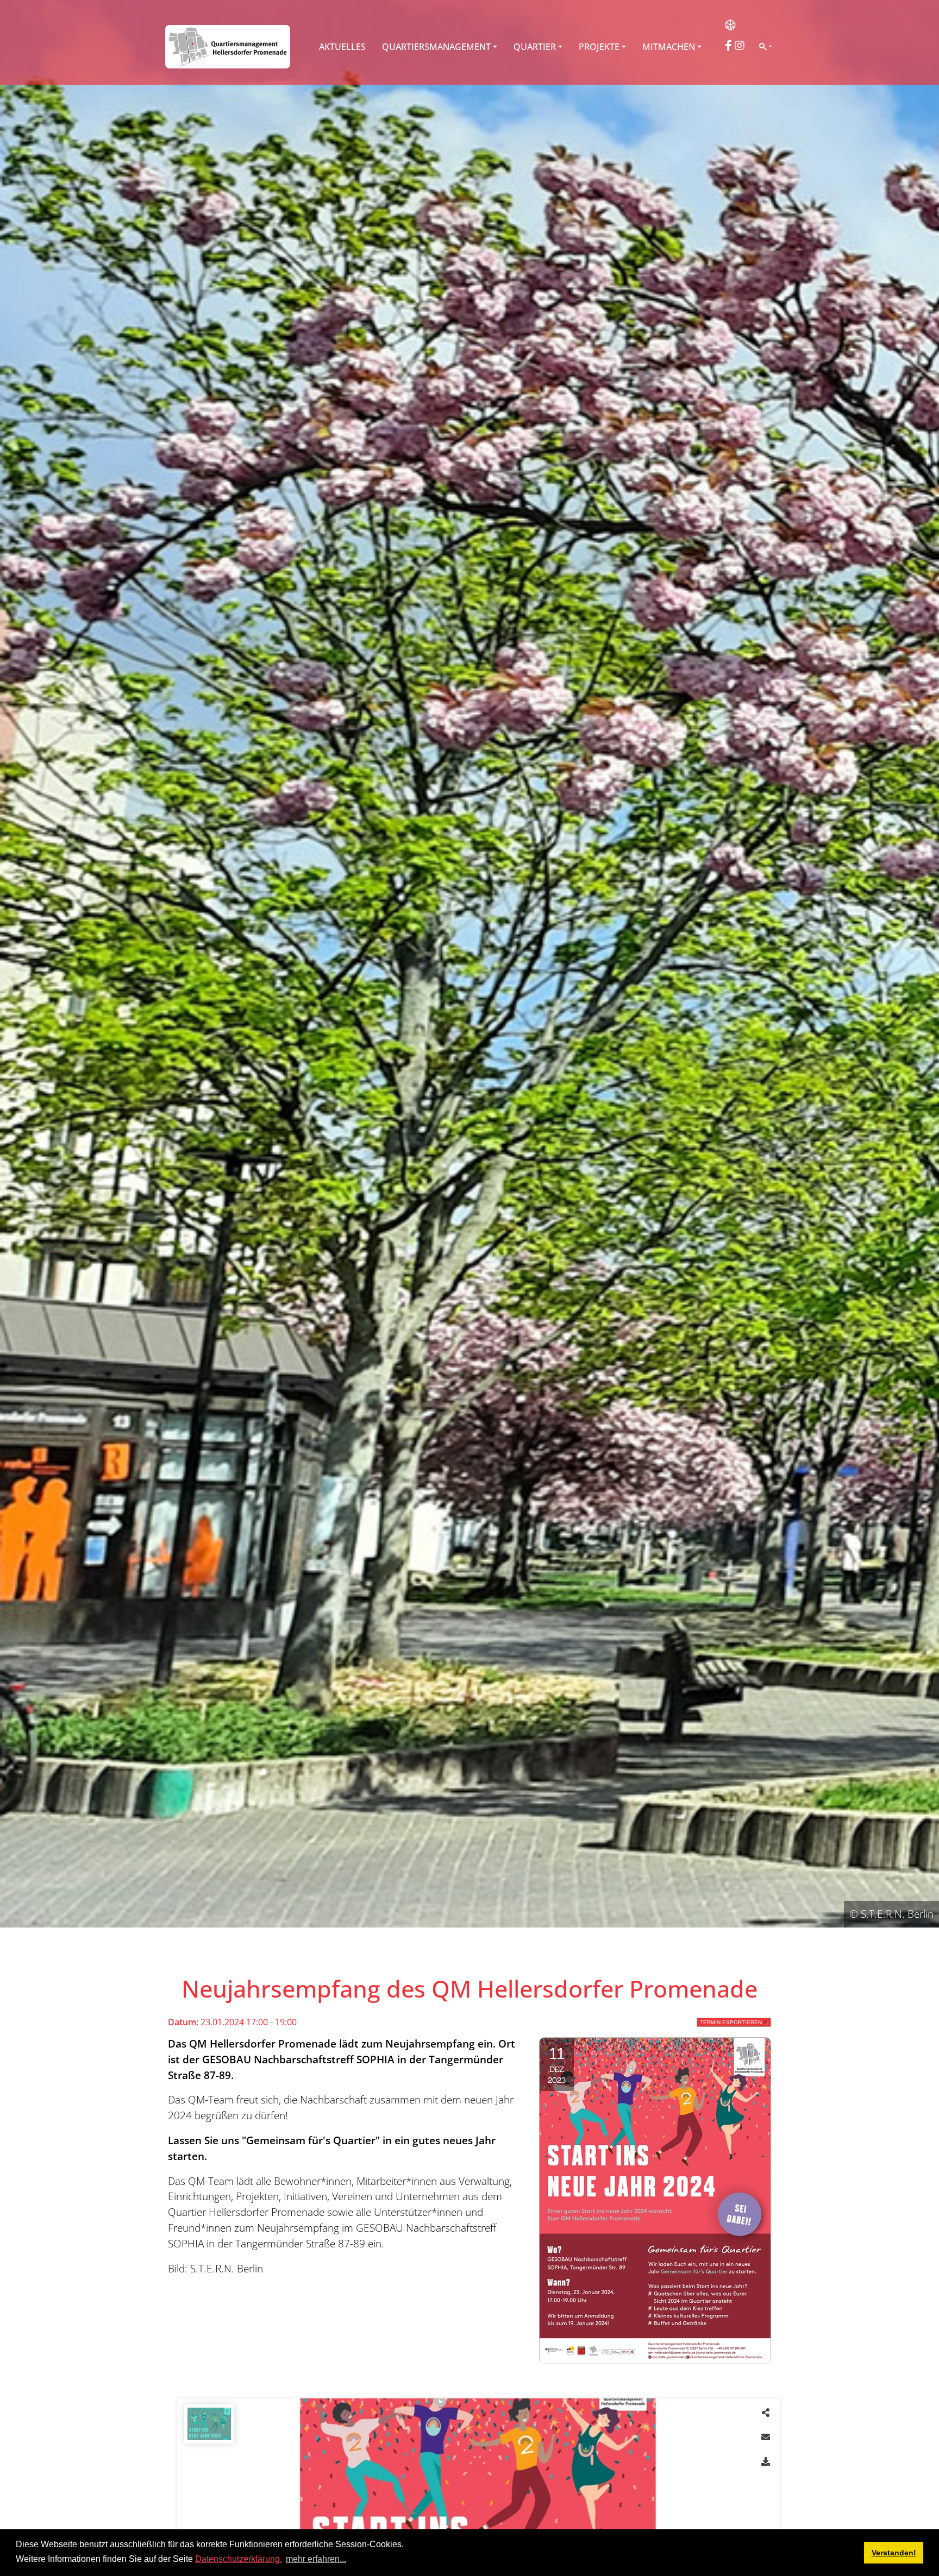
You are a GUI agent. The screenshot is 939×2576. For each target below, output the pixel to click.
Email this (766, 2437)
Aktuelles (342, 47)
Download (766, 2461)
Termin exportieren (731, 2022)
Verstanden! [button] (894, 2553)
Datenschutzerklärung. (239, 2559)
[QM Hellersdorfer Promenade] (228, 47)
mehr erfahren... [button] (316, 2559)
